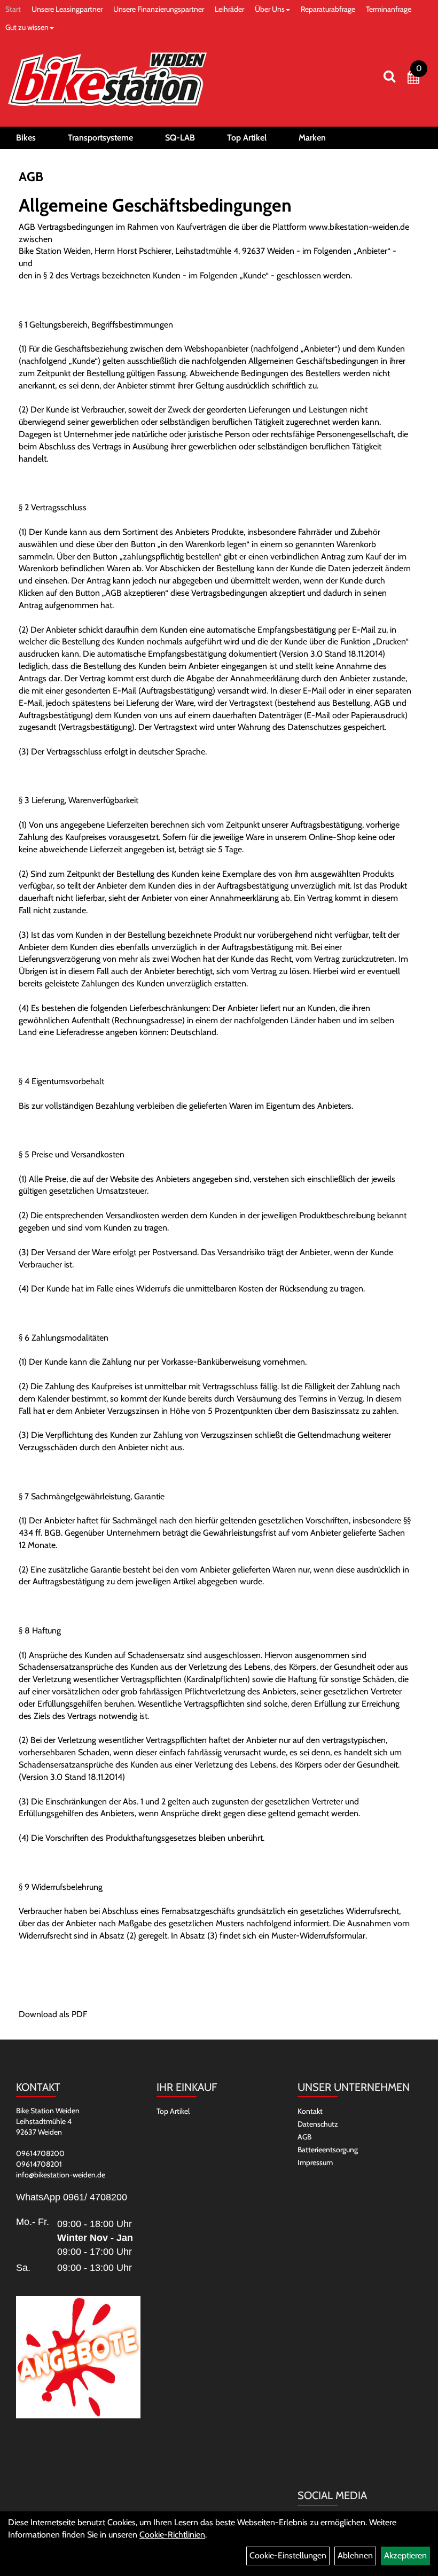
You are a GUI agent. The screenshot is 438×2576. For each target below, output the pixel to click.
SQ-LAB (180, 138)
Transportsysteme (100, 138)
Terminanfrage (389, 9)
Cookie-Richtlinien (172, 2535)
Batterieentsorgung (328, 2150)
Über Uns (270, 9)
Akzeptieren (405, 2555)
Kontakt (310, 2111)
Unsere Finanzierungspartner (159, 9)
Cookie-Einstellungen (288, 2555)
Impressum (315, 2162)
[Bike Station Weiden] (107, 79)
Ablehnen (355, 2555)
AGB (304, 2137)
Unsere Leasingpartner (67, 9)
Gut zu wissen (27, 27)
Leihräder (229, 9)
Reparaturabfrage (328, 9)
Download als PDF (53, 2014)
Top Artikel (247, 138)
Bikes (26, 138)
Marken (312, 138)
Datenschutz (318, 2124)
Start (13, 9)
